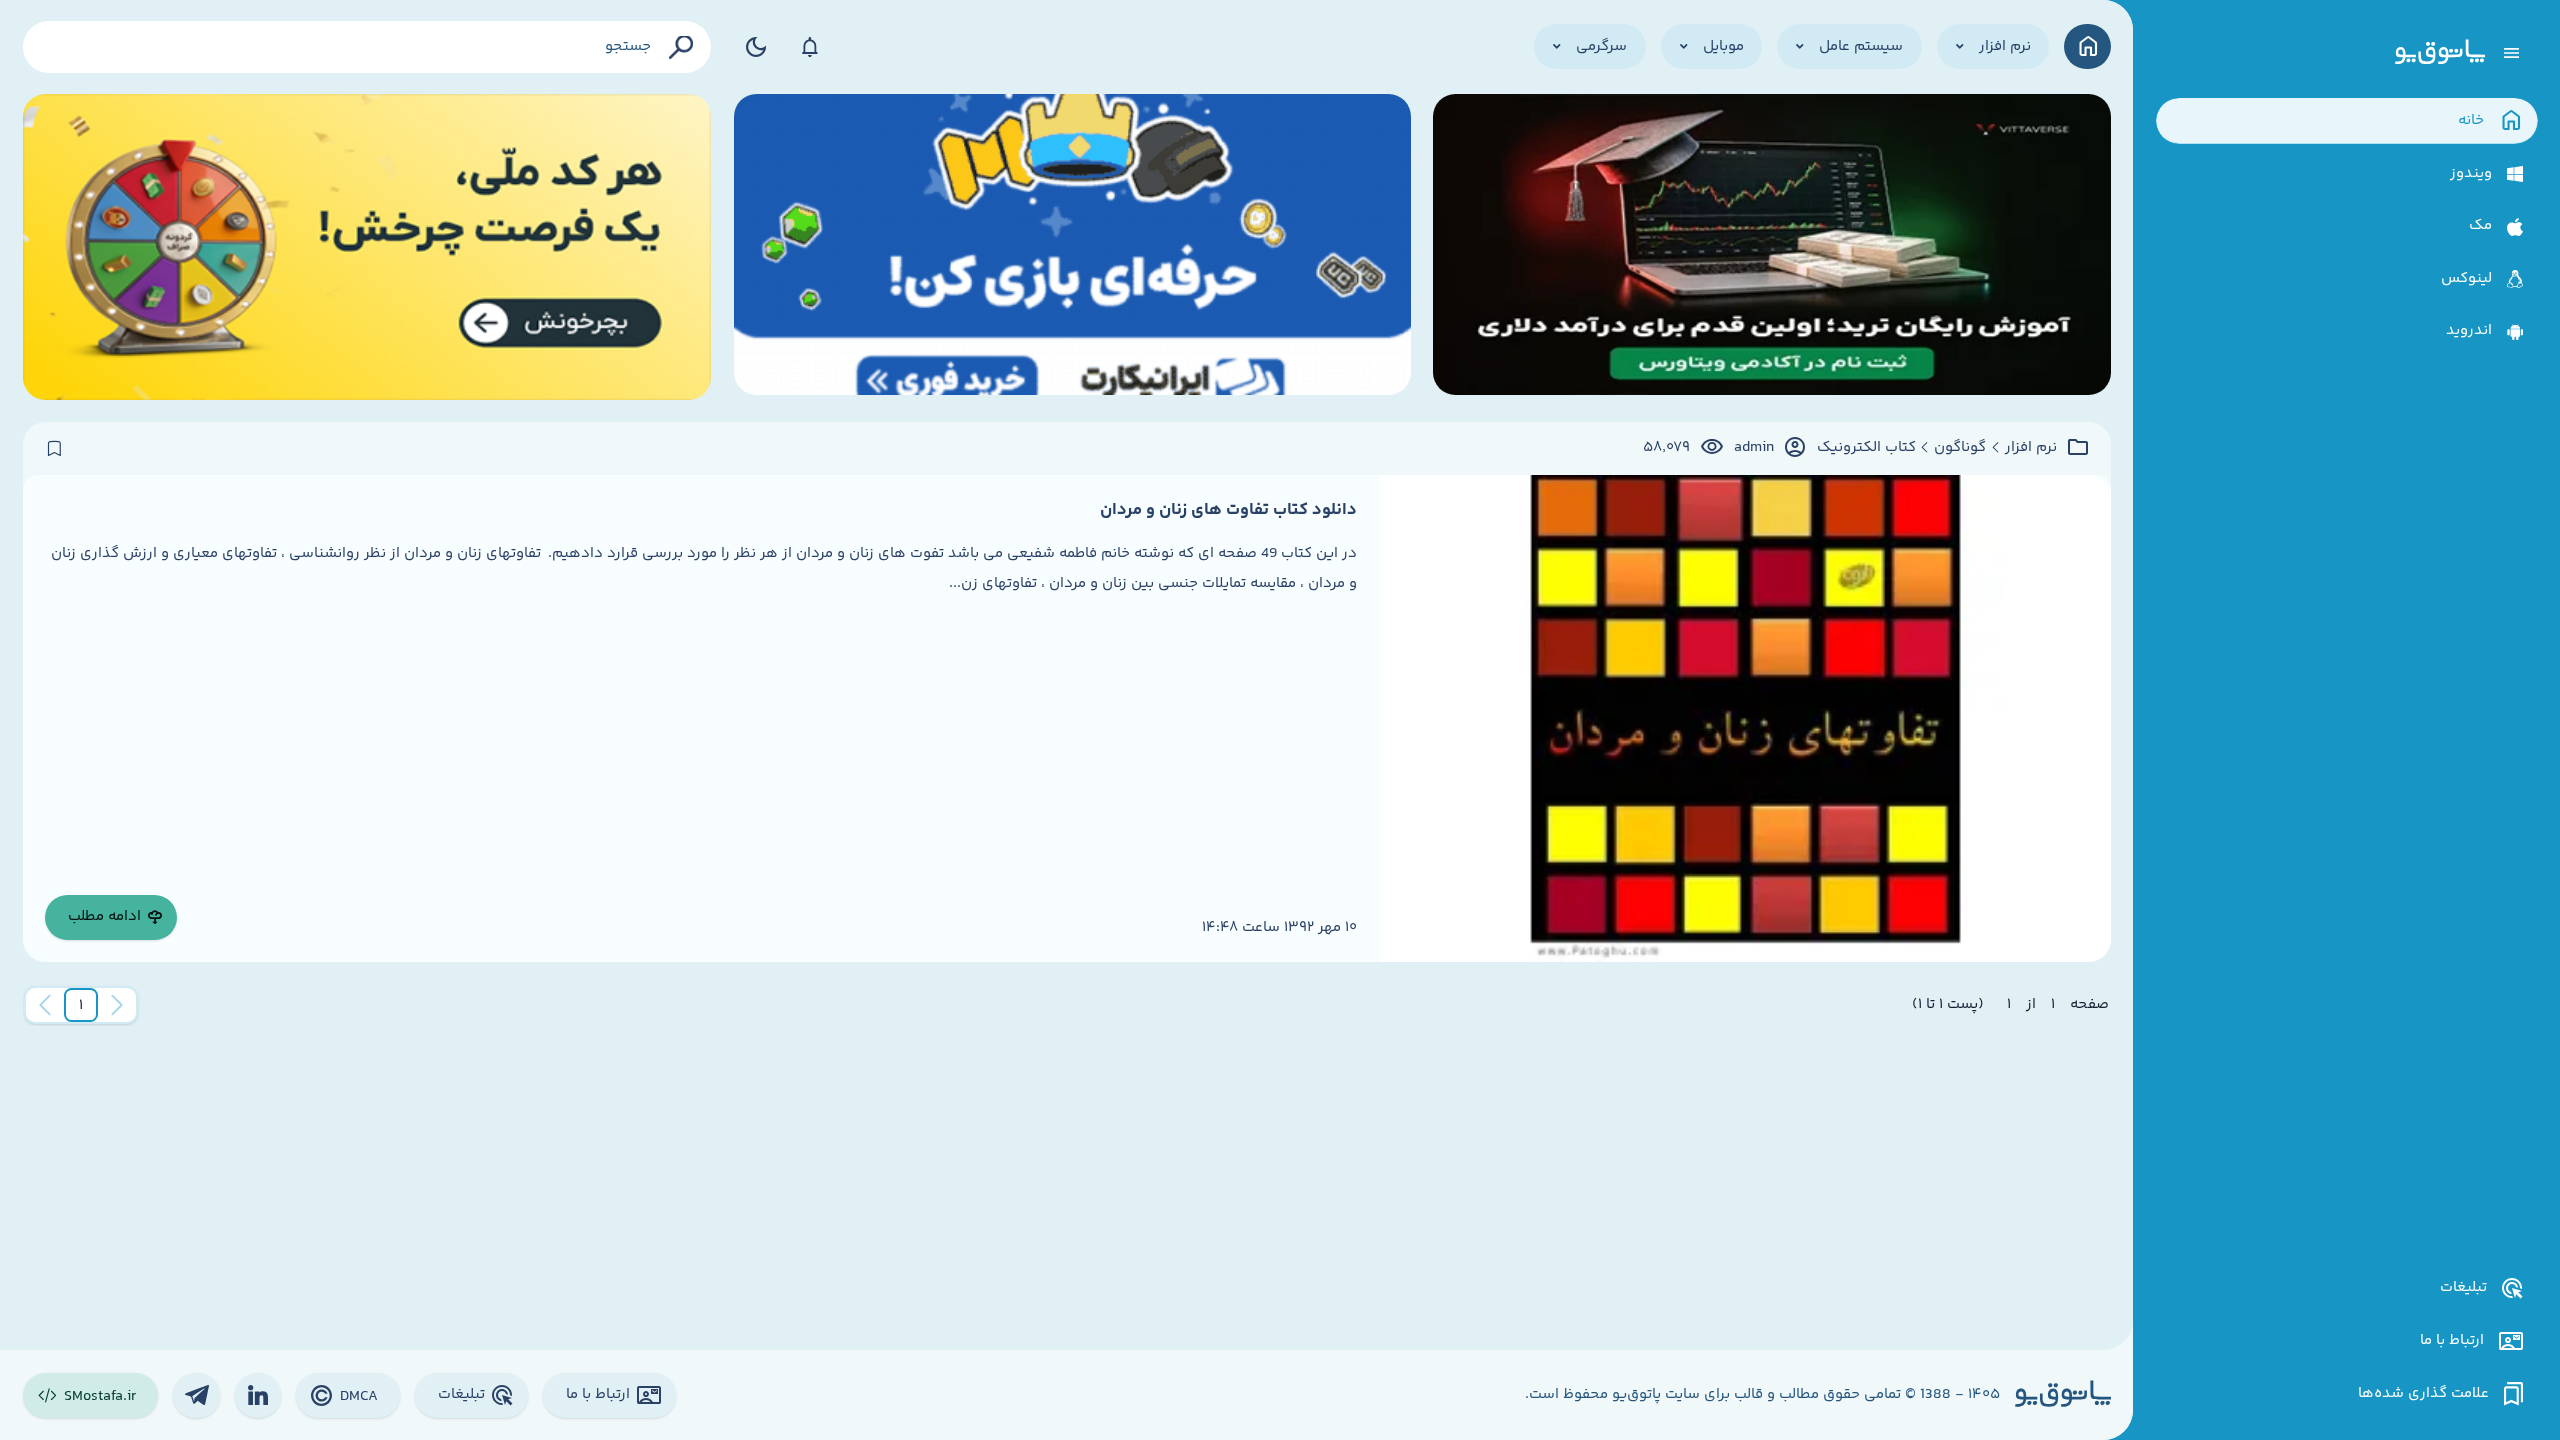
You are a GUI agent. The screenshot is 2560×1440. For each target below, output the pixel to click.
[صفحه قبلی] (117, 1005)
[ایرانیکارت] (1072, 247)
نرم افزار (2031, 448)
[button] (81, 1005)
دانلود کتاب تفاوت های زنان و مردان (1228, 510)
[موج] (1771, 247)
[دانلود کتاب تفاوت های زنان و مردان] (1745, 718)
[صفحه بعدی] (45, 1005)
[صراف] (367, 247)
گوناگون (1960, 448)
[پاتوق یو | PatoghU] (2440, 53)
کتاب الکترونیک (1866, 448)
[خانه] (2087, 46)
